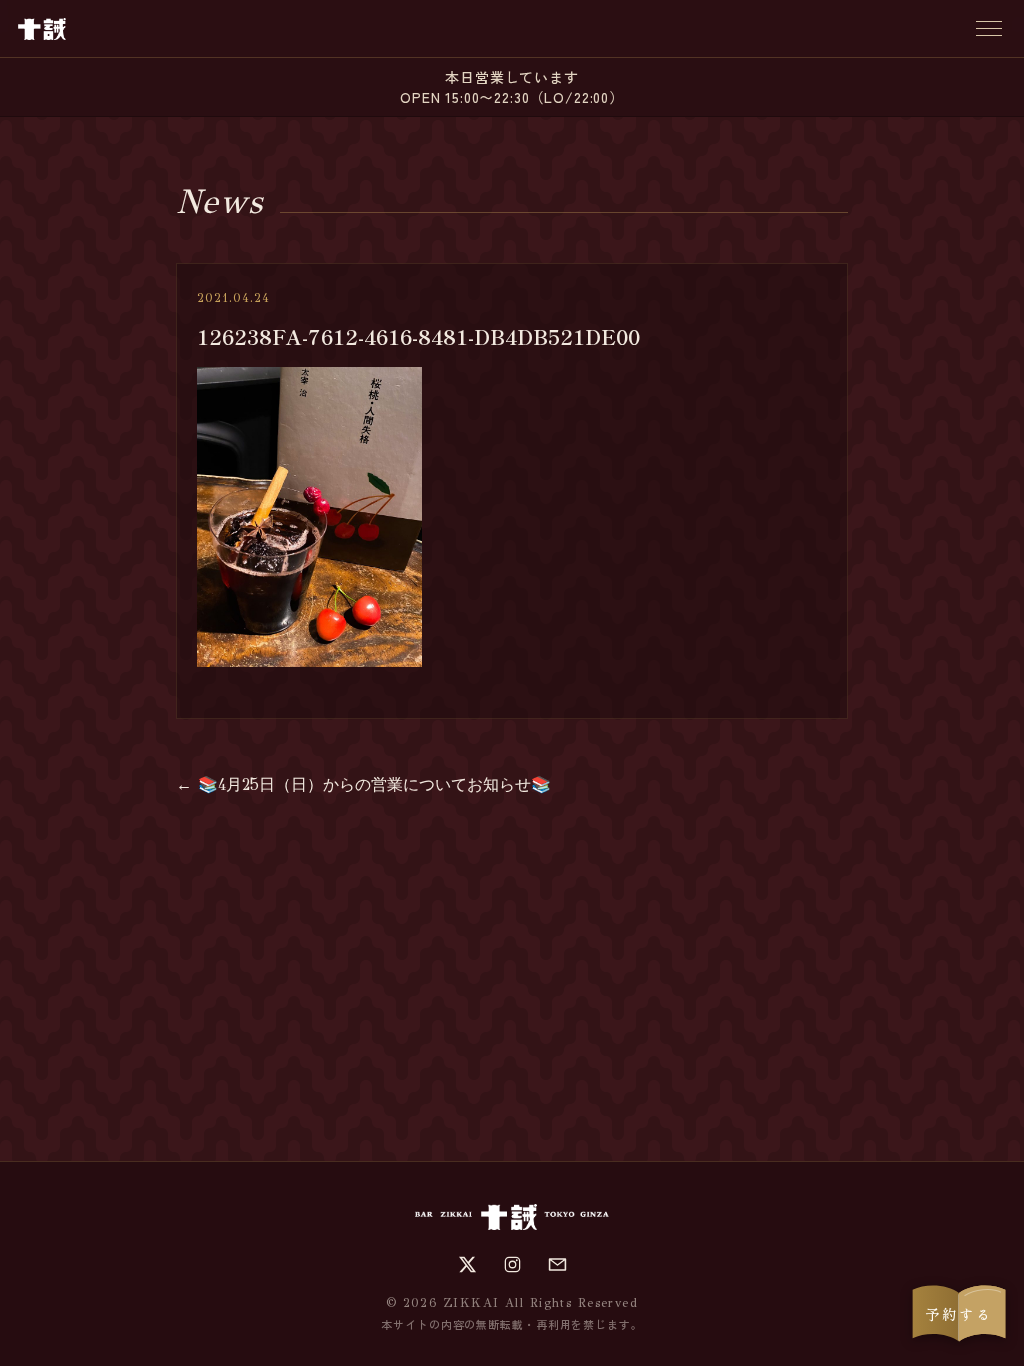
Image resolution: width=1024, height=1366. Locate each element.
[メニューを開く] (989, 28)
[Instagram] (512, 1264)
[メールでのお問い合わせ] (557, 1264)
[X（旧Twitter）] (467, 1264)
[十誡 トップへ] (42, 29)
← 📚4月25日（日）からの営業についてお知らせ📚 (363, 784)
